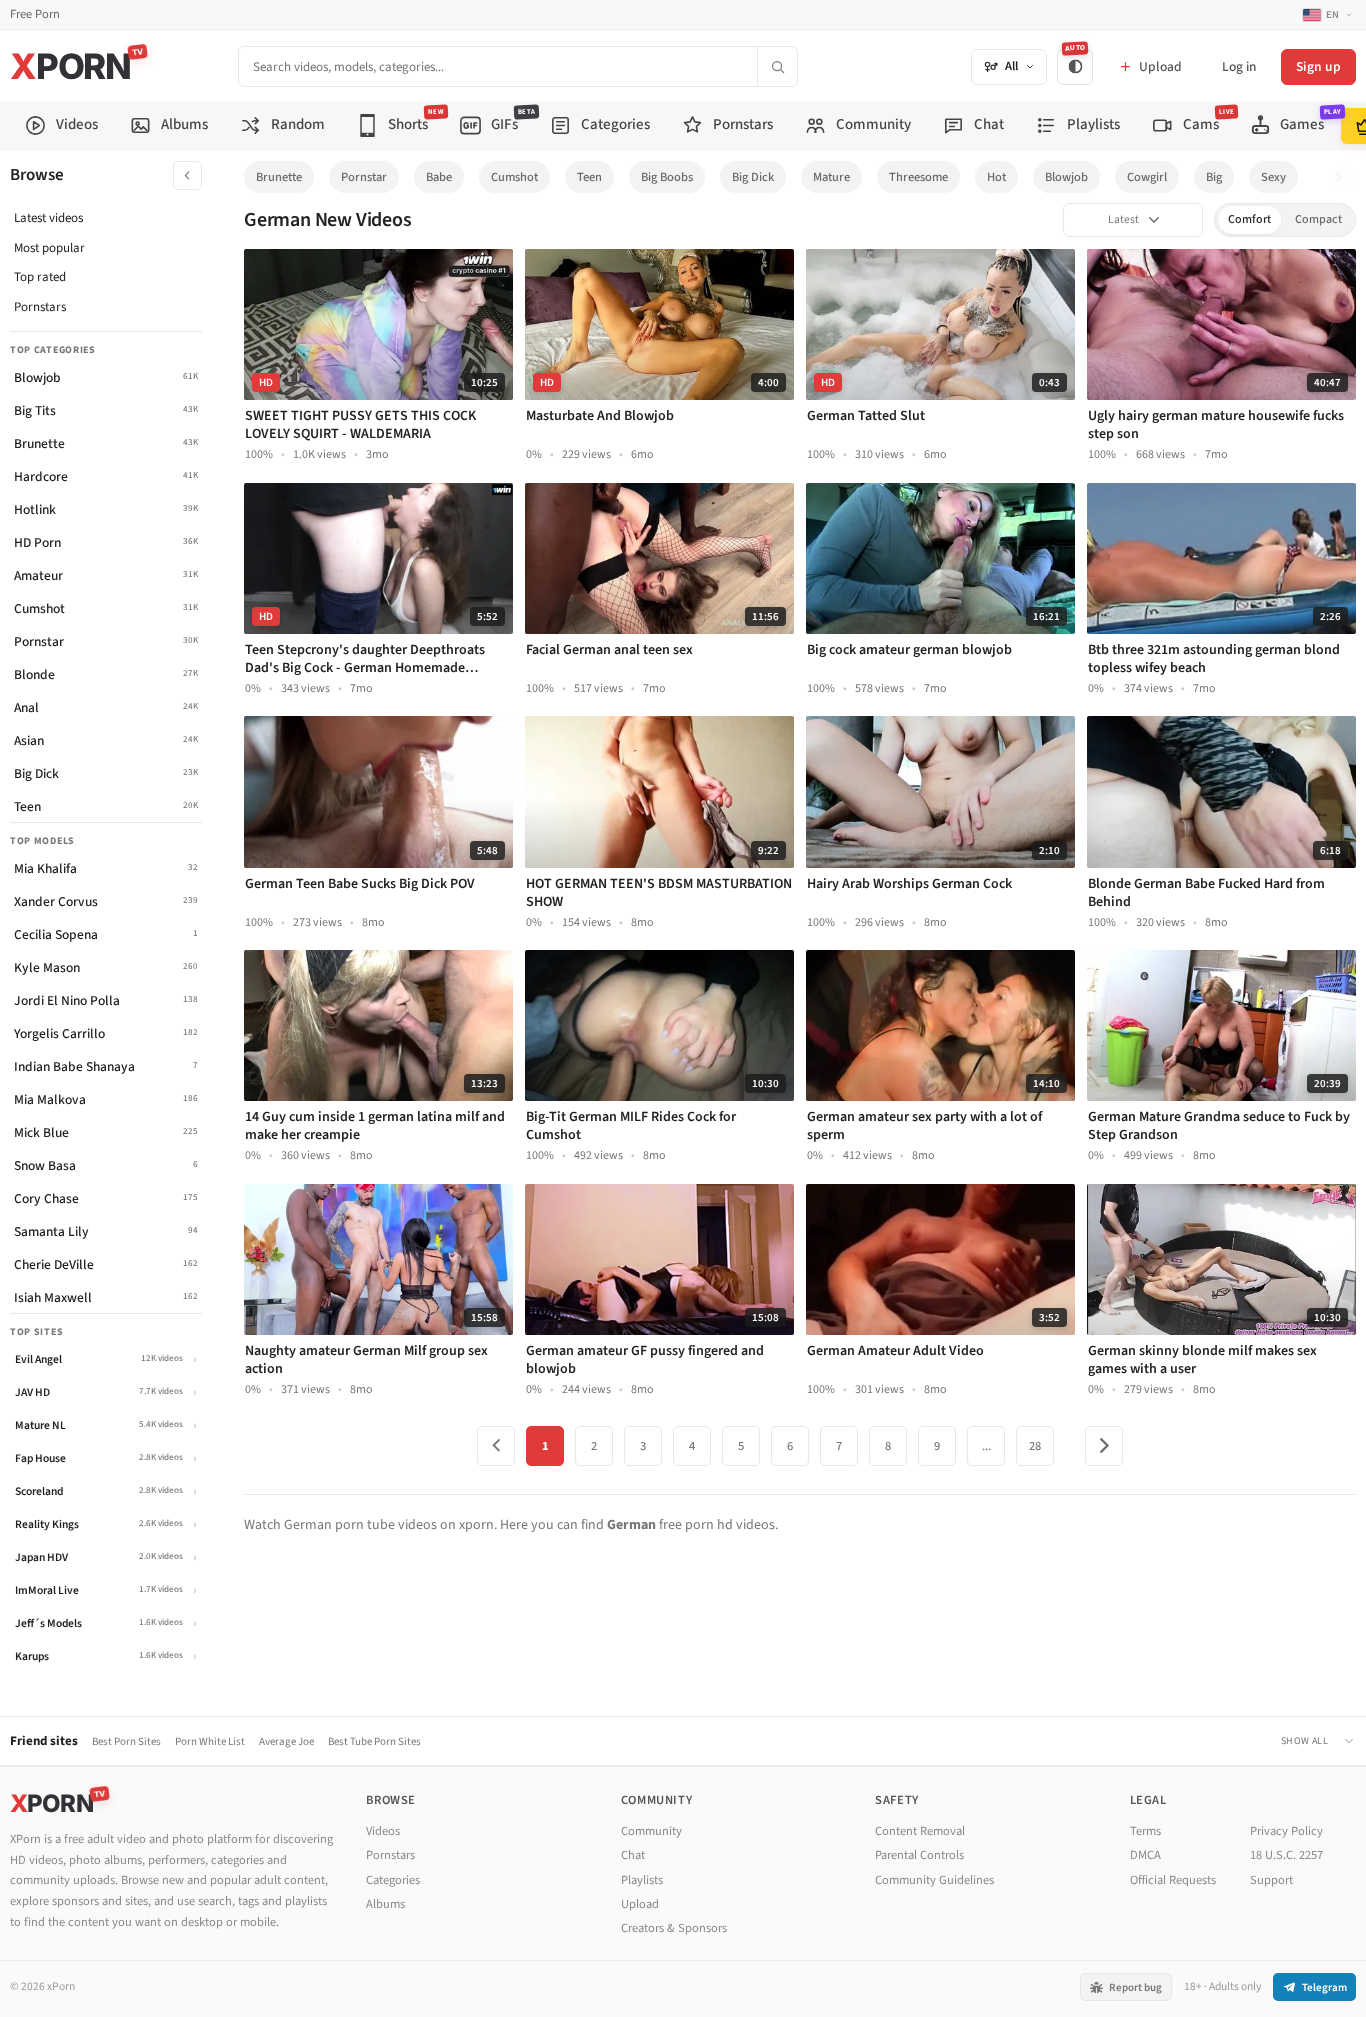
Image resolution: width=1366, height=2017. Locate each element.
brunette (279, 177)
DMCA (1145, 1855)
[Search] (777, 66)
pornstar (364, 177)
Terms (1145, 1831)
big (1214, 177)
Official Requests (1173, 1880)
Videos (383, 1831)
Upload (640, 1904)
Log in (1239, 66)
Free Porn (35, 14)
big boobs (667, 177)
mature (831, 177)
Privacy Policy (1286, 1831)
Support (1271, 1880)
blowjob (1066, 177)
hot (996, 177)
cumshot (514, 177)
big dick (753, 177)
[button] (1344, 177)
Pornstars (40, 307)
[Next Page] (1104, 1446)
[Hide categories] (187, 175)
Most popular (49, 248)
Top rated (40, 277)
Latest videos (48, 218)
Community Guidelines (934, 1880)
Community (651, 1831)
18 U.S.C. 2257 (1286, 1855)
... (986, 1446)
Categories (393, 1880)
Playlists (642, 1880)
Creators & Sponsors (674, 1928)
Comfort (1249, 219)
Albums (385, 1904)
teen (589, 177)
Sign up (1318, 66)
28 (1035, 1446)
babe (439, 177)
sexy (1273, 177)
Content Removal (920, 1831)
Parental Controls (919, 1855)
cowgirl (1147, 177)
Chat (633, 1855)
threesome (918, 177)
